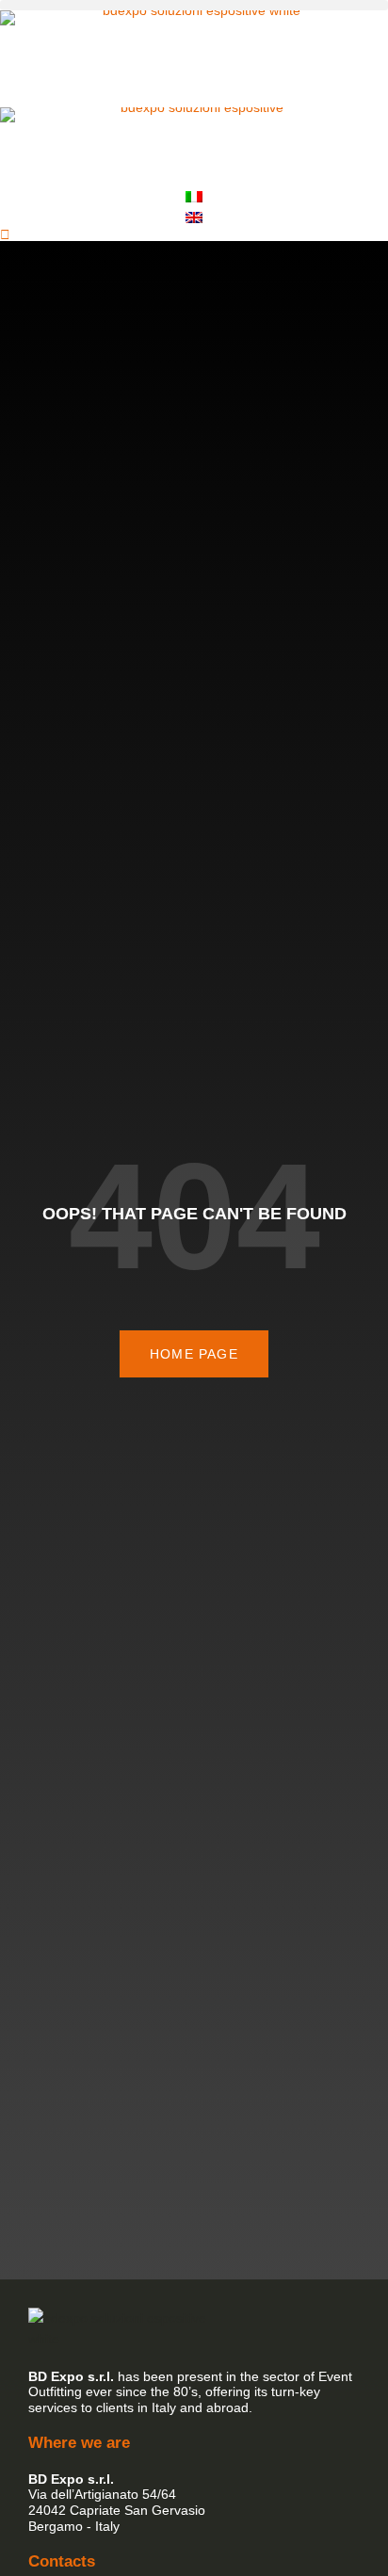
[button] (194, 5)
